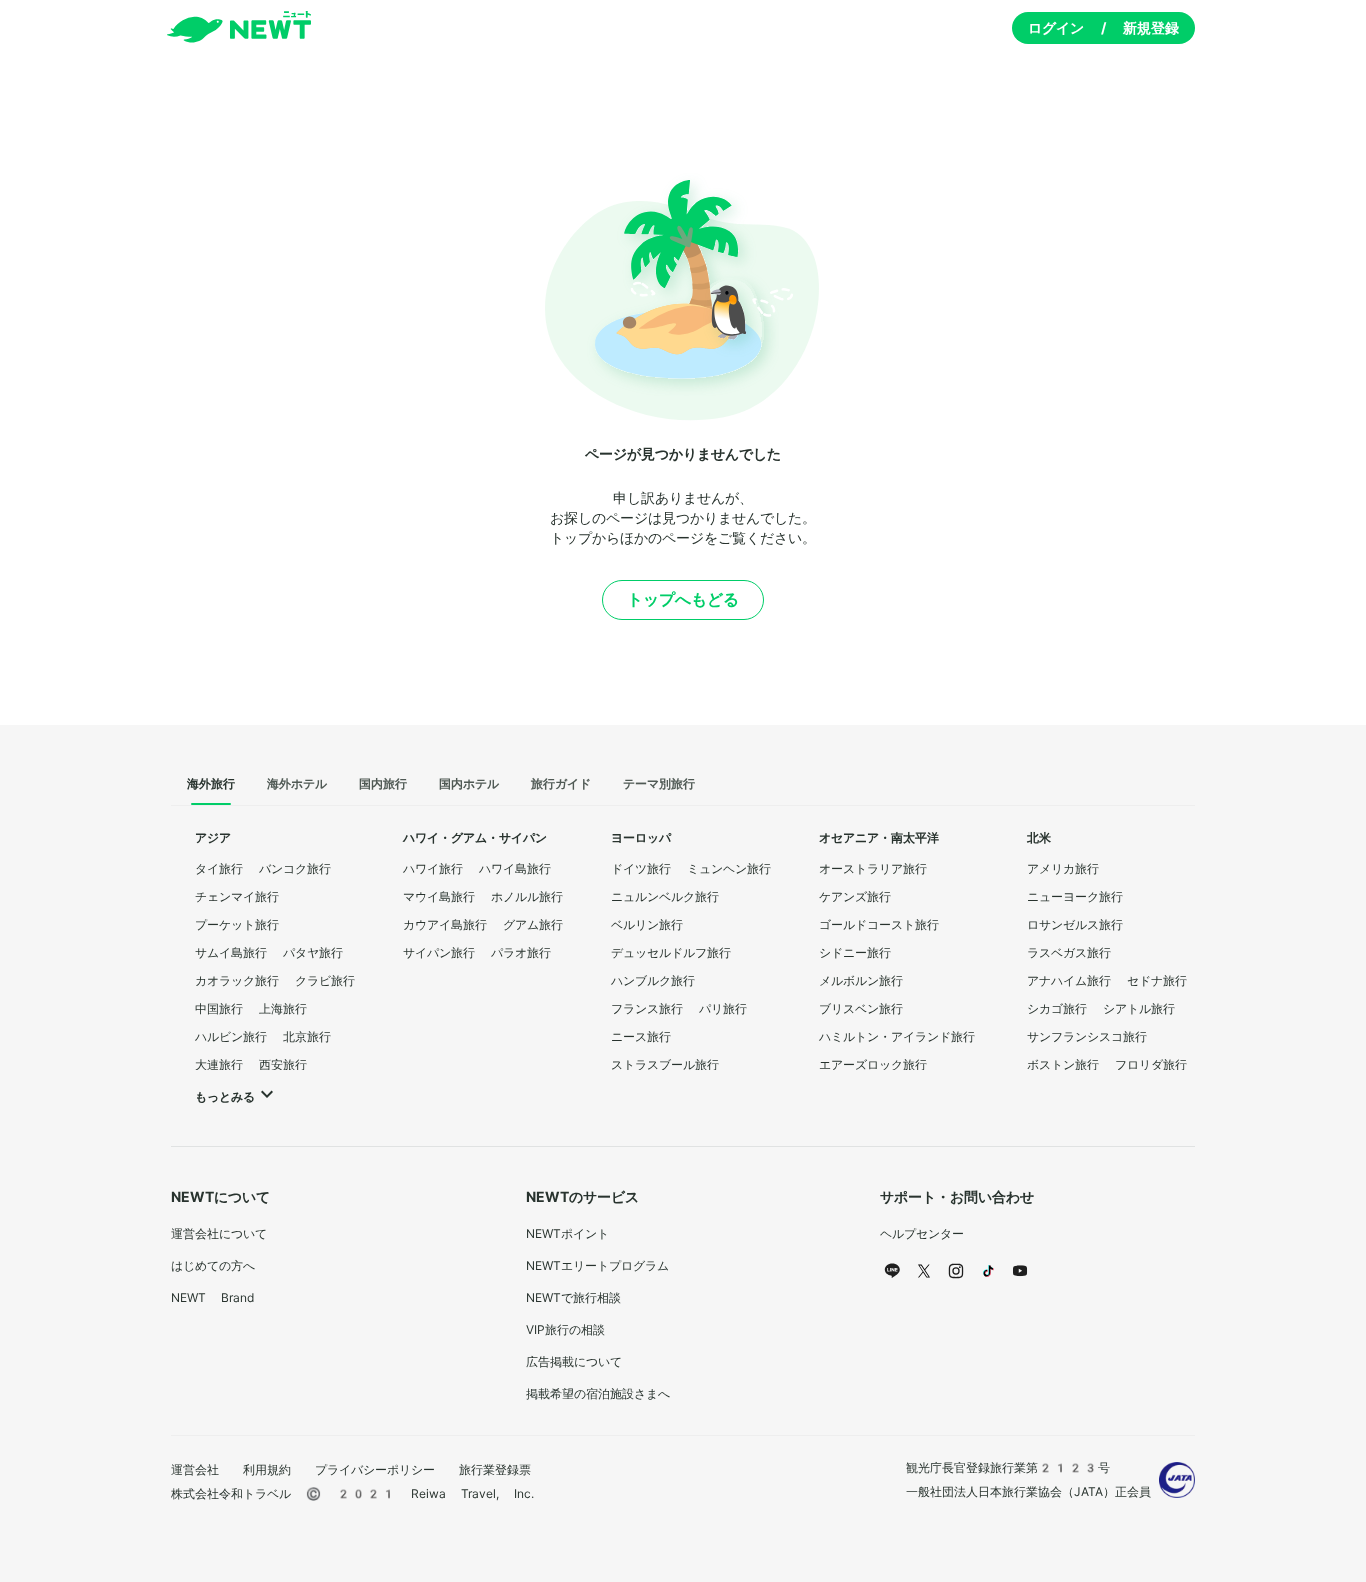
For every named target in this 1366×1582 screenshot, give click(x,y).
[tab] (211, 785)
